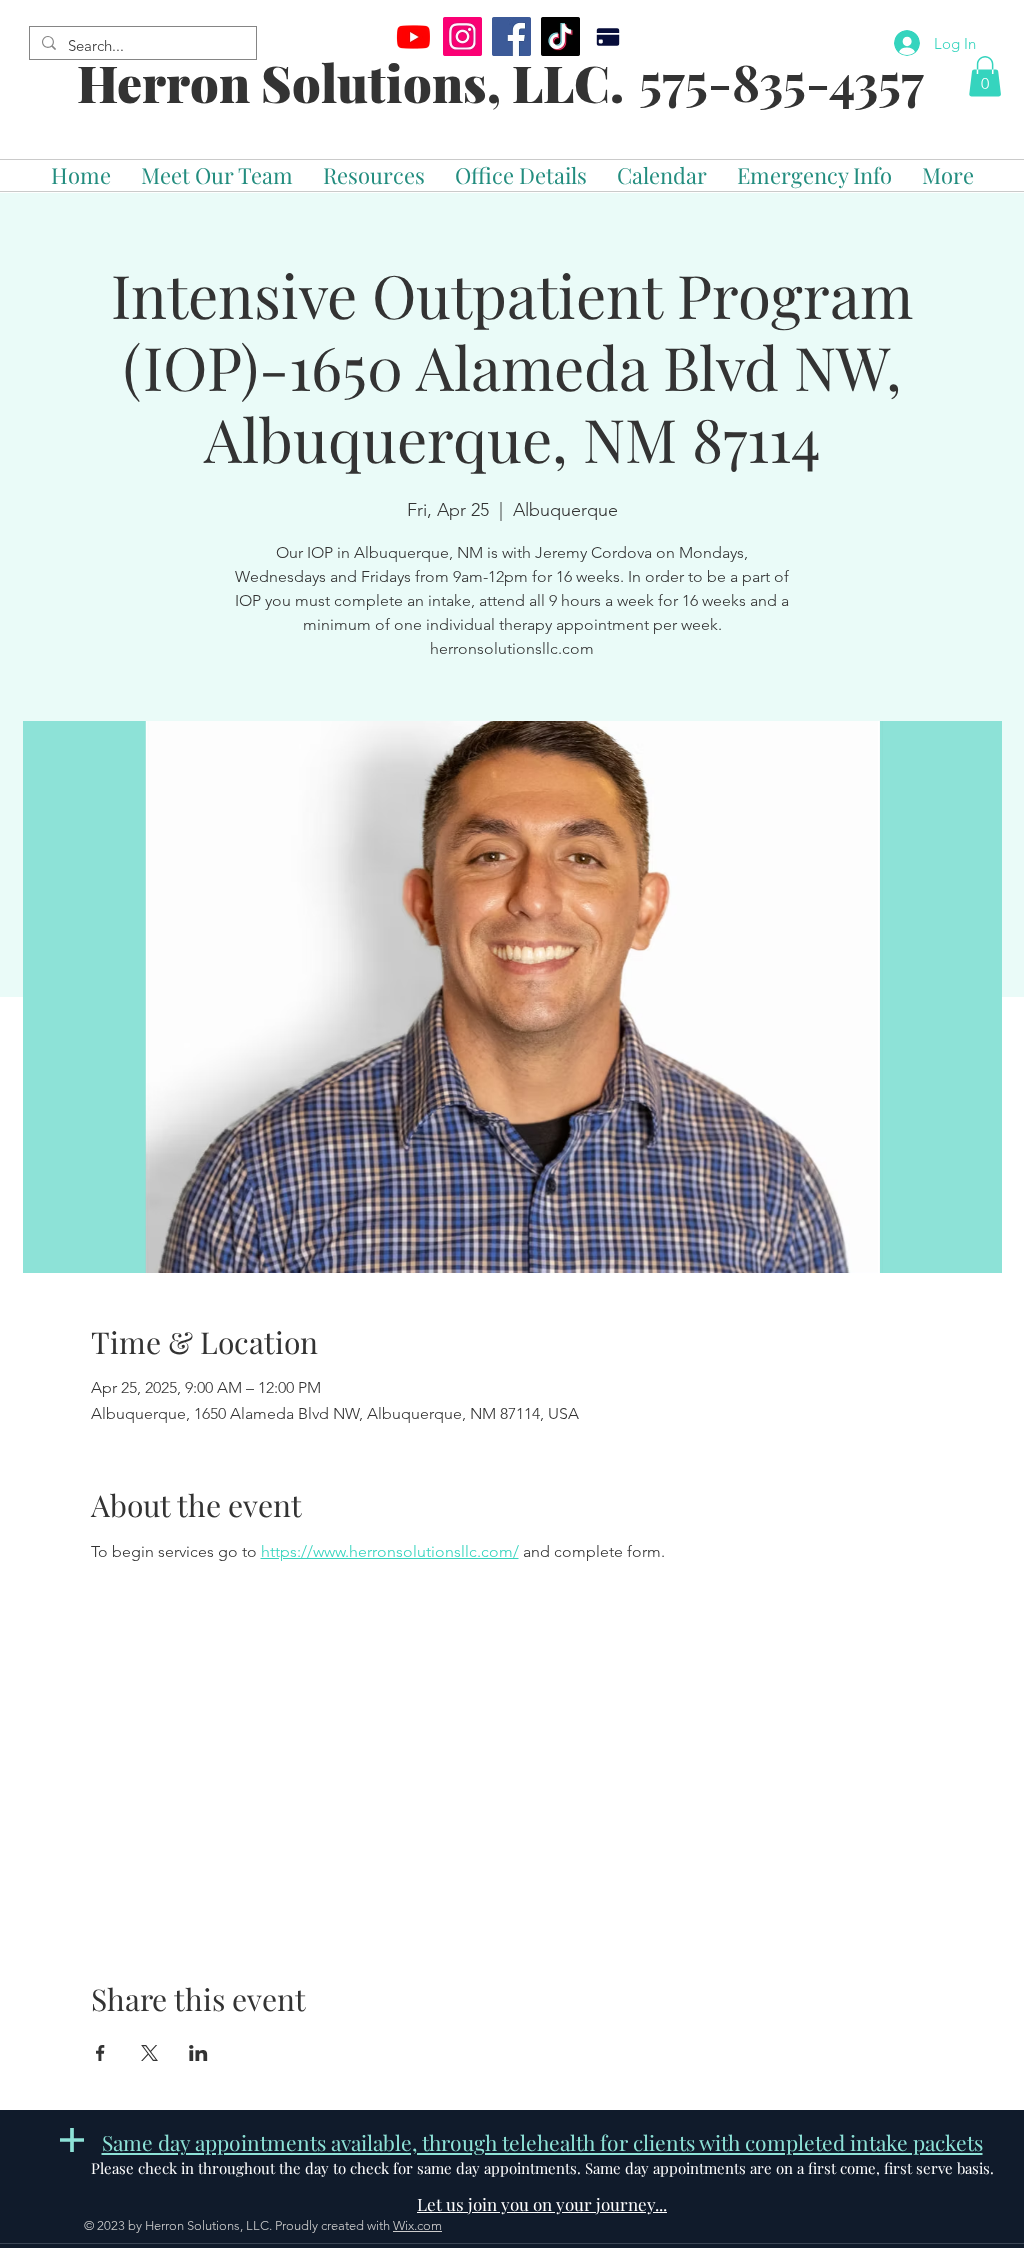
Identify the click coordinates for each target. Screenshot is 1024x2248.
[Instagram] (462, 36)
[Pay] (607, 36)
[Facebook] (511, 36)
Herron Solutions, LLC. (350, 82)
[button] (985, 76)
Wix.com (417, 2225)
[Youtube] (413, 36)
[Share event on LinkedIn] (198, 2053)
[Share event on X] (149, 2053)
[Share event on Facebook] (100, 2053)
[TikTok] (560, 36)
